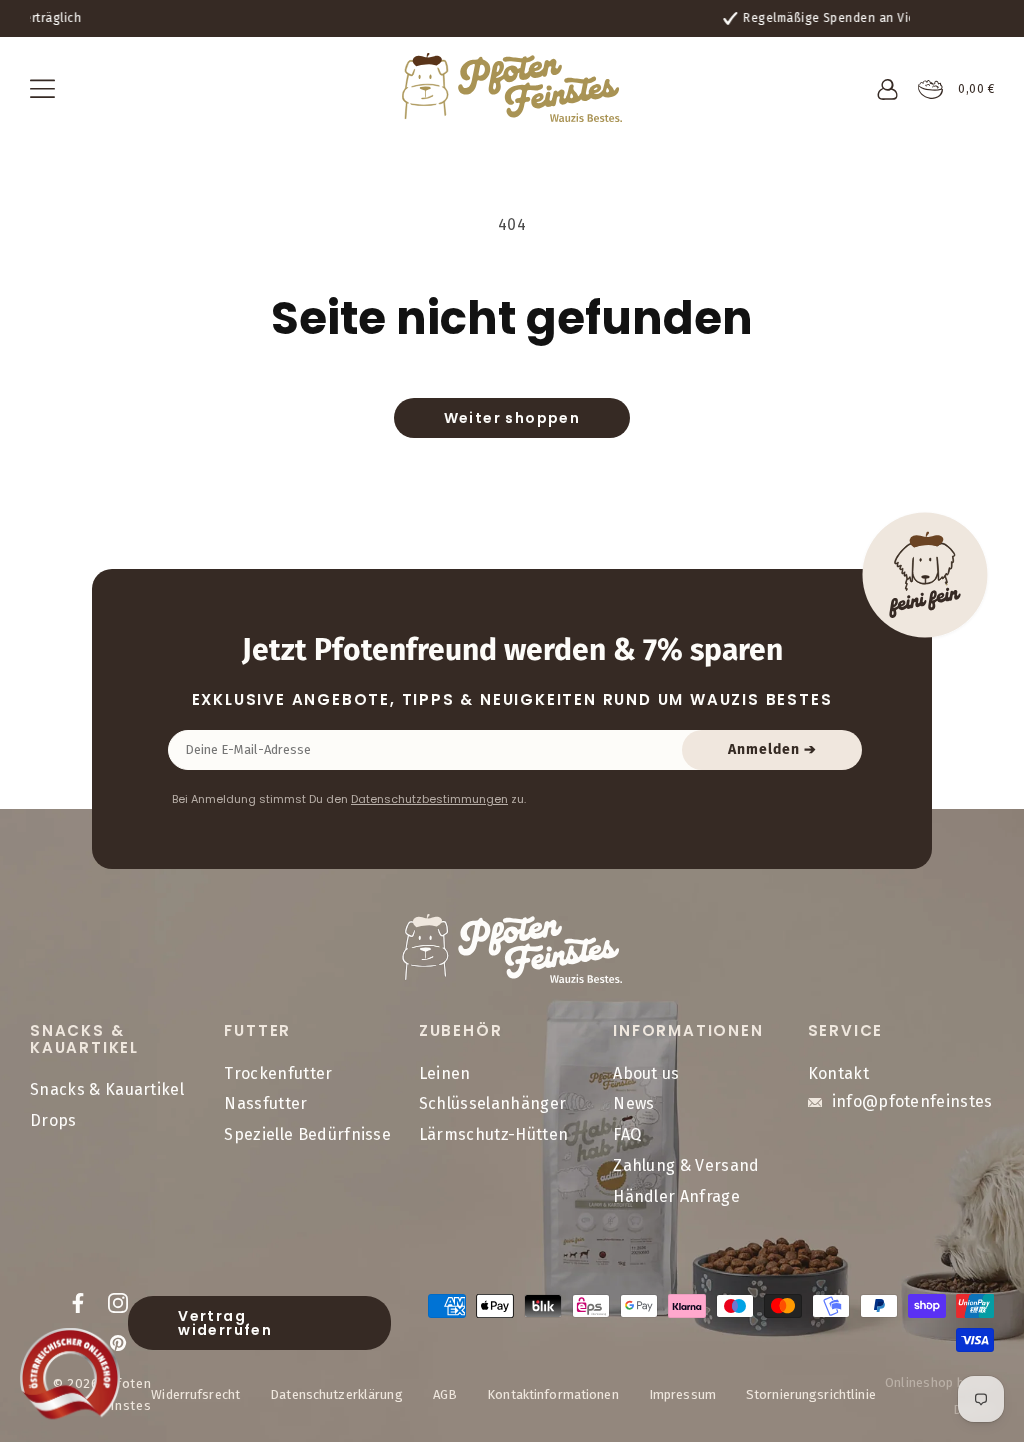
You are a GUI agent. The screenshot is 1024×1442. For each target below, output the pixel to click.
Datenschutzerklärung (336, 1394)
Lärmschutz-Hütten (493, 1134)
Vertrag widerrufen (225, 1323)
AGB (445, 1394)
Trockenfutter (278, 1073)
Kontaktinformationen (553, 1394)
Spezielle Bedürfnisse (307, 1134)
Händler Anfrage (676, 1196)
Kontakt (838, 1073)
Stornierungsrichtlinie (811, 1394)
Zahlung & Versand (686, 1165)
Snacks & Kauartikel (107, 1089)
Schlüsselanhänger (492, 1103)
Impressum (682, 1394)
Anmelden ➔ (772, 749)
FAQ (627, 1134)
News (633, 1103)
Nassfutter (265, 1103)
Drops (53, 1120)
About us (646, 1073)
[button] (42, 89)
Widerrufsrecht (195, 1394)
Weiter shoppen (512, 418)
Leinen (445, 1073)
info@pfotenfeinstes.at (922, 1101)
